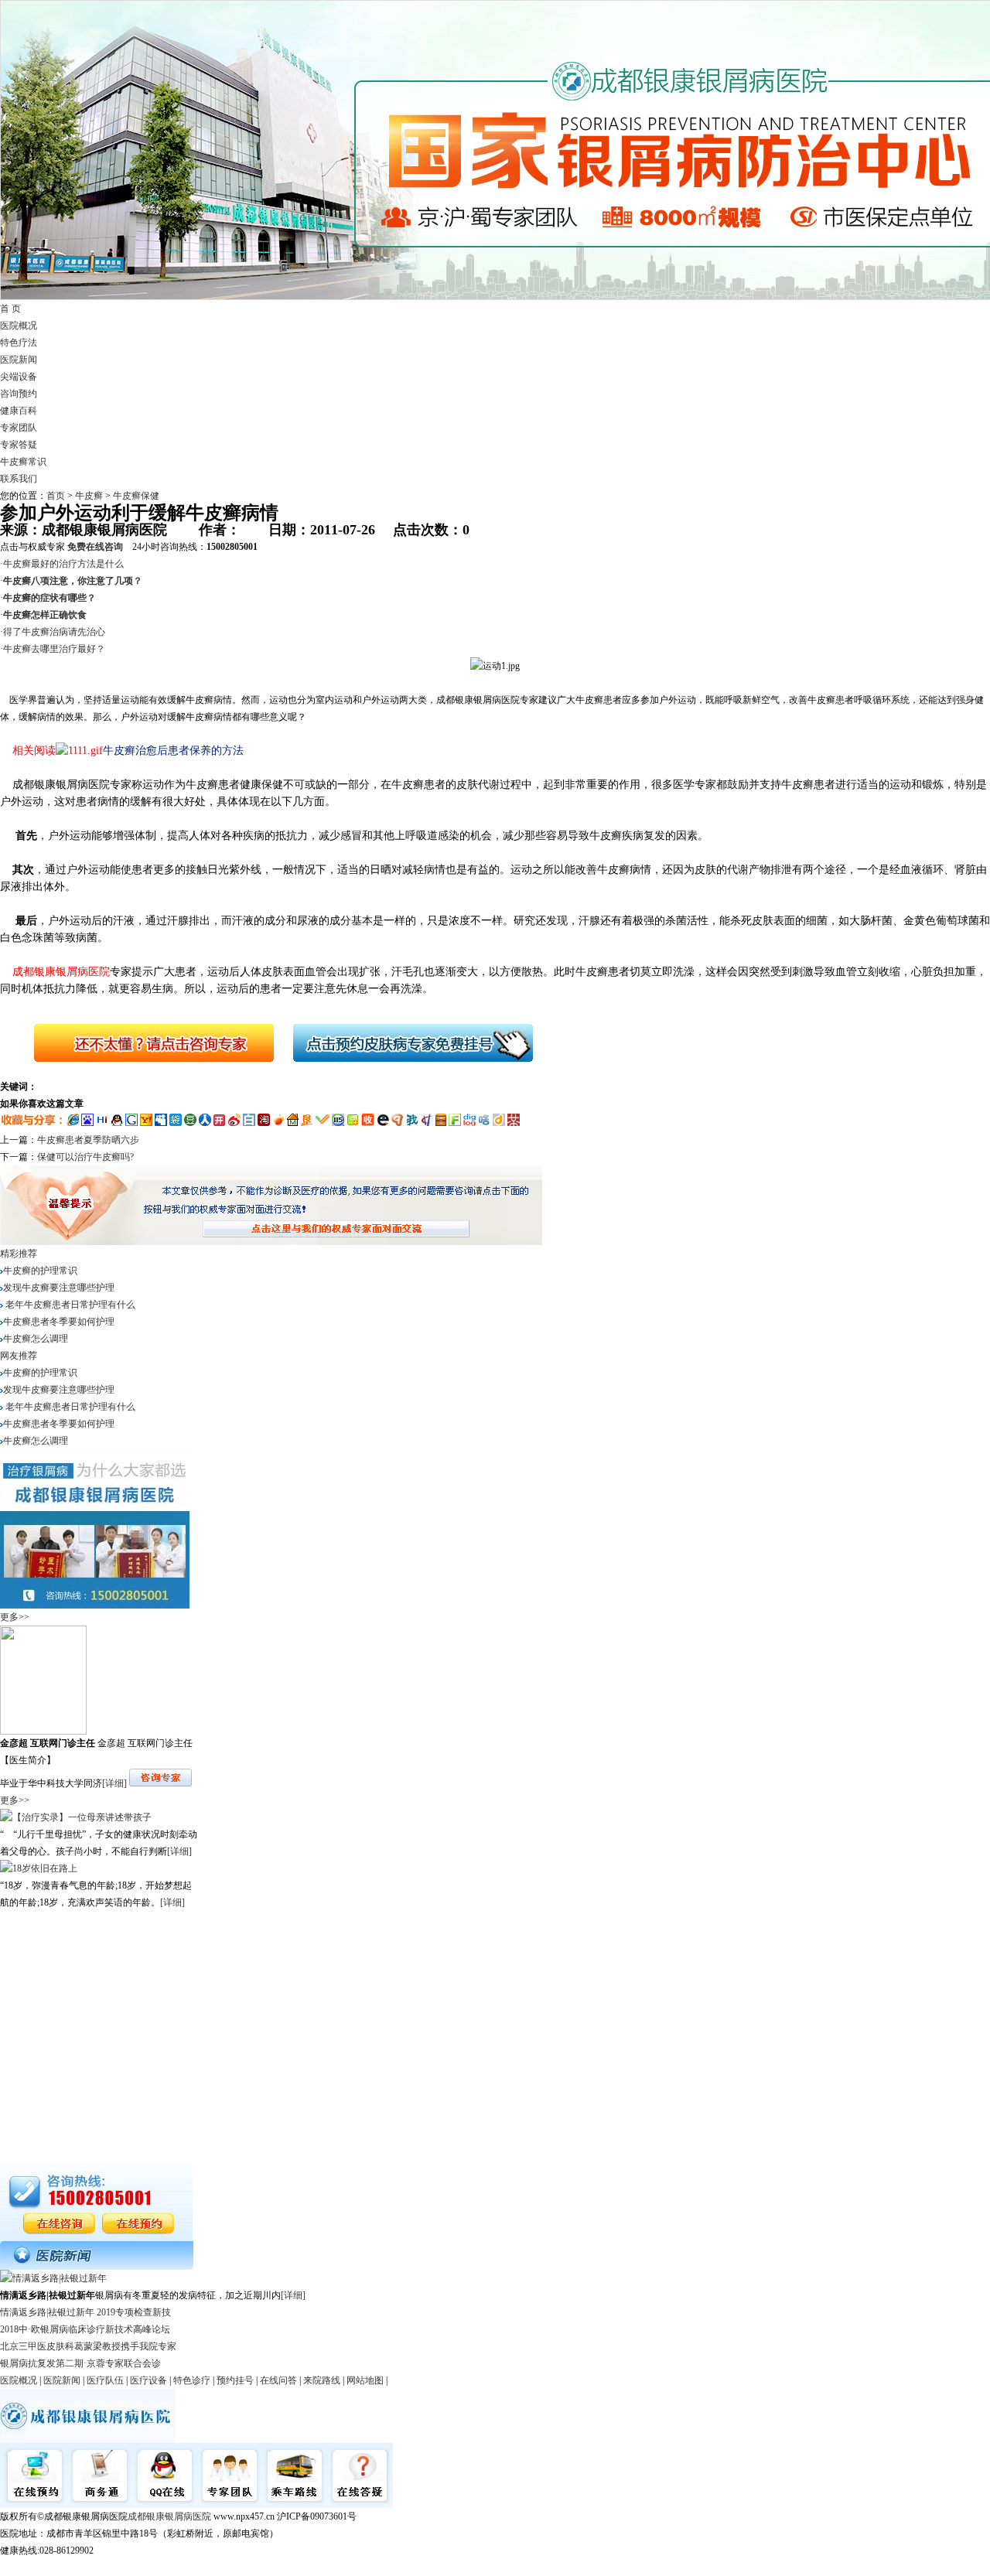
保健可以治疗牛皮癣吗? (85, 1157)
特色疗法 (19, 343)
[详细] (114, 1783)
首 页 (10, 309)
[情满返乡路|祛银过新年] (53, 2278)
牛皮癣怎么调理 (36, 1339)
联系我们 (19, 479)
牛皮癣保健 (136, 496)
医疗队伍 (105, 2380)
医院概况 (19, 326)
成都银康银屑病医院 (169, 2516)
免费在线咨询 (95, 547)
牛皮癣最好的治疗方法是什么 (63, 564)
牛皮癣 (89, 496)
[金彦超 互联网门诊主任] (43, 1732)
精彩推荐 (19, 1254)
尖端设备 (19, 377)
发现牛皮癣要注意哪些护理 (59, 1288)
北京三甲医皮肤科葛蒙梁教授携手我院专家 (88, 2346)
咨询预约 (19, 394)
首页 (56, 496)
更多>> (15, 1617)
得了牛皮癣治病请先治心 (54, 632)
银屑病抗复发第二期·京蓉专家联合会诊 (80, 2363)
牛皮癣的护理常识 (40, 1271)
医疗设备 (148, 2380)
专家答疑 (19, 445)
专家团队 (19, 428)
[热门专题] (97, 2267)
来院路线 (322, 2380)
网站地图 (365, 2380)
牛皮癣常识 (23, 462)
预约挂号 (235, 2380)
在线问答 (278, 2380)
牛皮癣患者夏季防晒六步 (88, 1140)
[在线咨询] (142, 1070)
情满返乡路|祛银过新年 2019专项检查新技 (85, 2312)
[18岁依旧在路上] (39, 1868)
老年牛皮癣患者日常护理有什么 (69, 1305)
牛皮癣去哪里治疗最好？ (54, 649)
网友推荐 (19, 1356)
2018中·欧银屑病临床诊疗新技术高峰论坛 (85, 2329)
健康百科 (19, 411)
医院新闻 (19, 360)
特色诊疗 (192, 2380)
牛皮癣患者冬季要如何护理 (59, 1322)
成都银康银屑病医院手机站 (56, 2567)
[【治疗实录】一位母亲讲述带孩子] (76, 1817)
